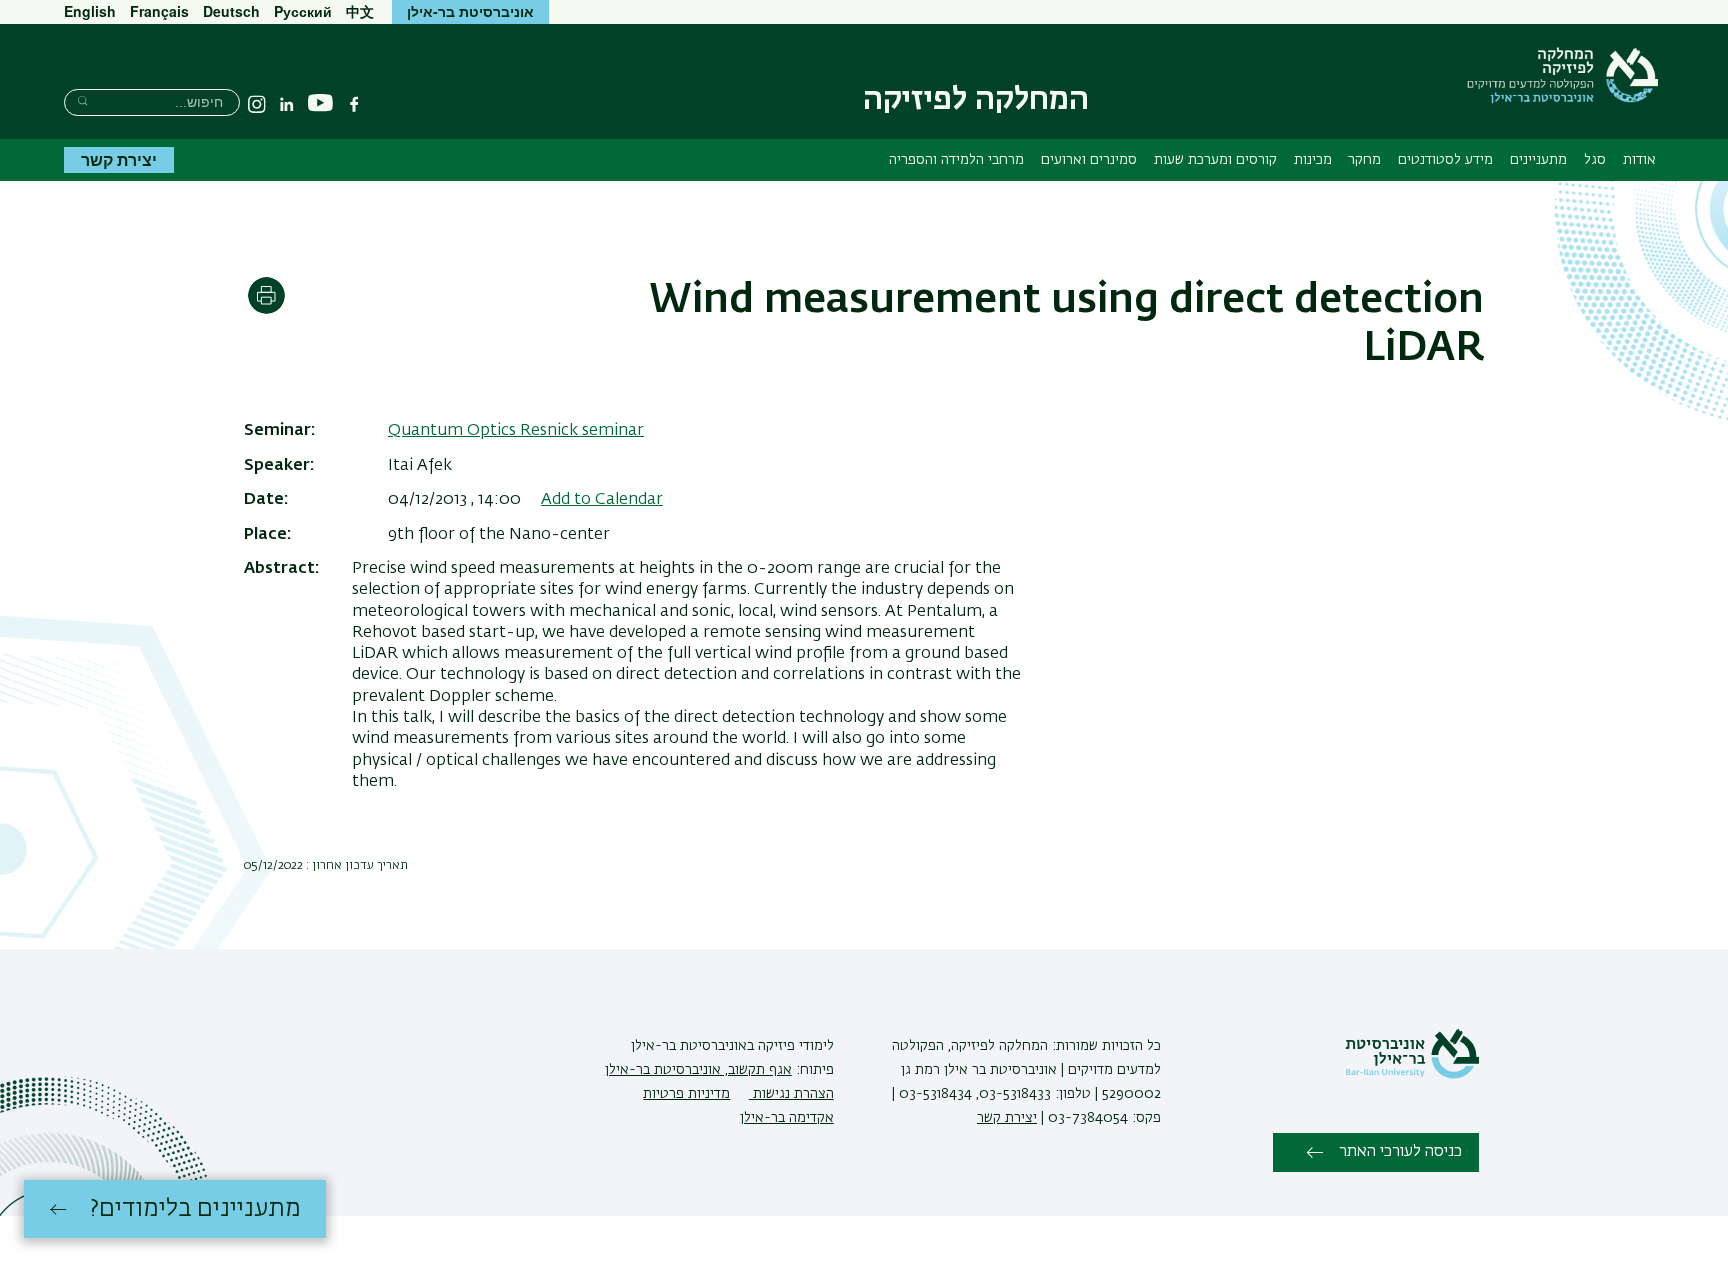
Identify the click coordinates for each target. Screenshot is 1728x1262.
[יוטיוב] (320, 103)
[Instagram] (257, 104)
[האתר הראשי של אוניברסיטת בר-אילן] (1412, 1075)
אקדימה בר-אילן (787, 1118)
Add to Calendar (602, 500)
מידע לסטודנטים (1445, 160)
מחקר (1364, 160)
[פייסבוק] (354, 104)
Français (159, 11)
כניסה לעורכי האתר (1400, 1152)
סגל (1595, 160)
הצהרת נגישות (791, 1094)
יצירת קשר (119, 159)
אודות (1639, 160)
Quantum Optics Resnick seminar (516, 431)
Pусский (303, 11)
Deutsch (231, 11)
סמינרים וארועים (1089, 160)
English (90, 11)
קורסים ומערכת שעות (1215, 160)
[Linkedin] (287, 104)
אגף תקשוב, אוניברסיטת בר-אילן (698, 1070)
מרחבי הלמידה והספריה (956, 160)
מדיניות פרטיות (686, 1094)
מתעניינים (1538, 160)
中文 (360, 11)
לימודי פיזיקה (794, 1046)
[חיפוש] (82, 100)
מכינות (1313, 160)
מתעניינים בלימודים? (195, 1209)
